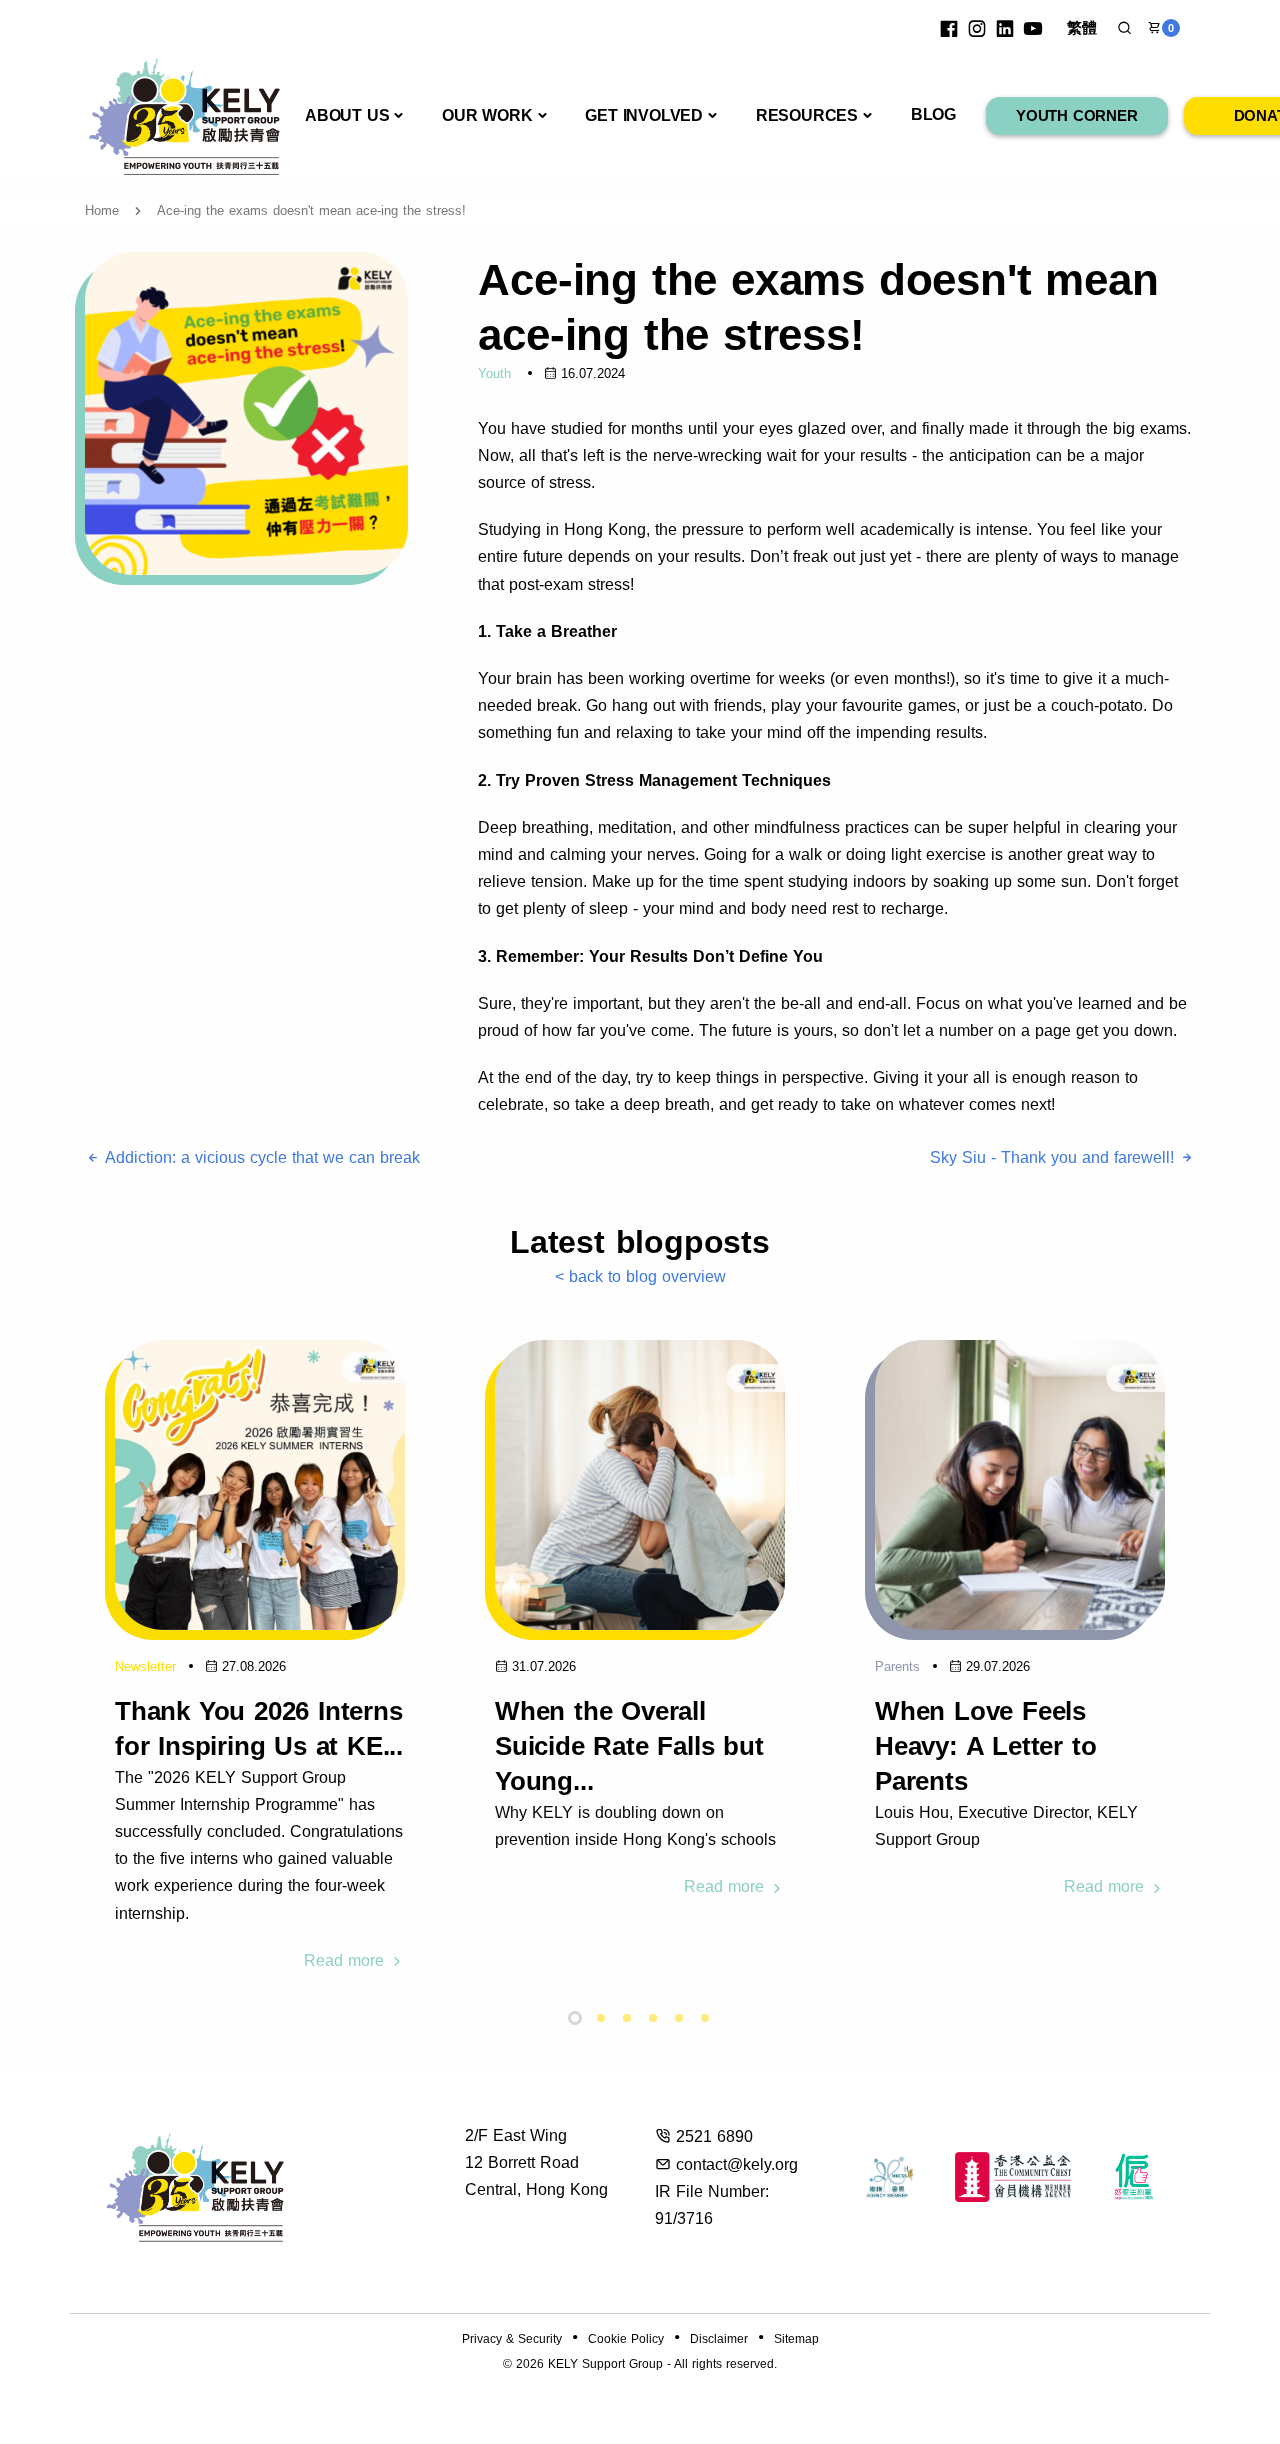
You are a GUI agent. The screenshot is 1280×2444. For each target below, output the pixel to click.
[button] (1124, 28)
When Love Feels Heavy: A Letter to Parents (985, 1746)
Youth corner (1077, 115)
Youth (494, 373)
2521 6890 (714, 2136)
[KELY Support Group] (185, 114)
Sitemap (796, 2339)
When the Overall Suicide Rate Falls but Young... (629, 1746)
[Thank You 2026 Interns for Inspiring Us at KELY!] (260, 1484)
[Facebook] (949, 28)
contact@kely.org (737, 2164)
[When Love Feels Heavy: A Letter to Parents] (1020, 1484)
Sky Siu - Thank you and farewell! (1054, 1157)
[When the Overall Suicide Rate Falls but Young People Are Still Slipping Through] (640, 1484)
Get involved (644, 115)
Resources (807, 115)
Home (102, 210)
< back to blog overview (640, 1276)
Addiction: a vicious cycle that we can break (260, 1157)
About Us (347, 115)
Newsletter (145, 1666)
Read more (346, 1960)
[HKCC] (1013, 2177)
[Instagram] (977, 28)
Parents (897, 1666)
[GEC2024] (1134, 2177)
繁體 (1082, 27)
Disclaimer (719, 2339)
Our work (487, 115)
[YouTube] (1033, 28)
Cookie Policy (626, 2339)
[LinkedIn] (1005, 28)
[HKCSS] (890, 2177)
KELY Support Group (605, 2364)
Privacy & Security (512, 2339)
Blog (933, 114)
